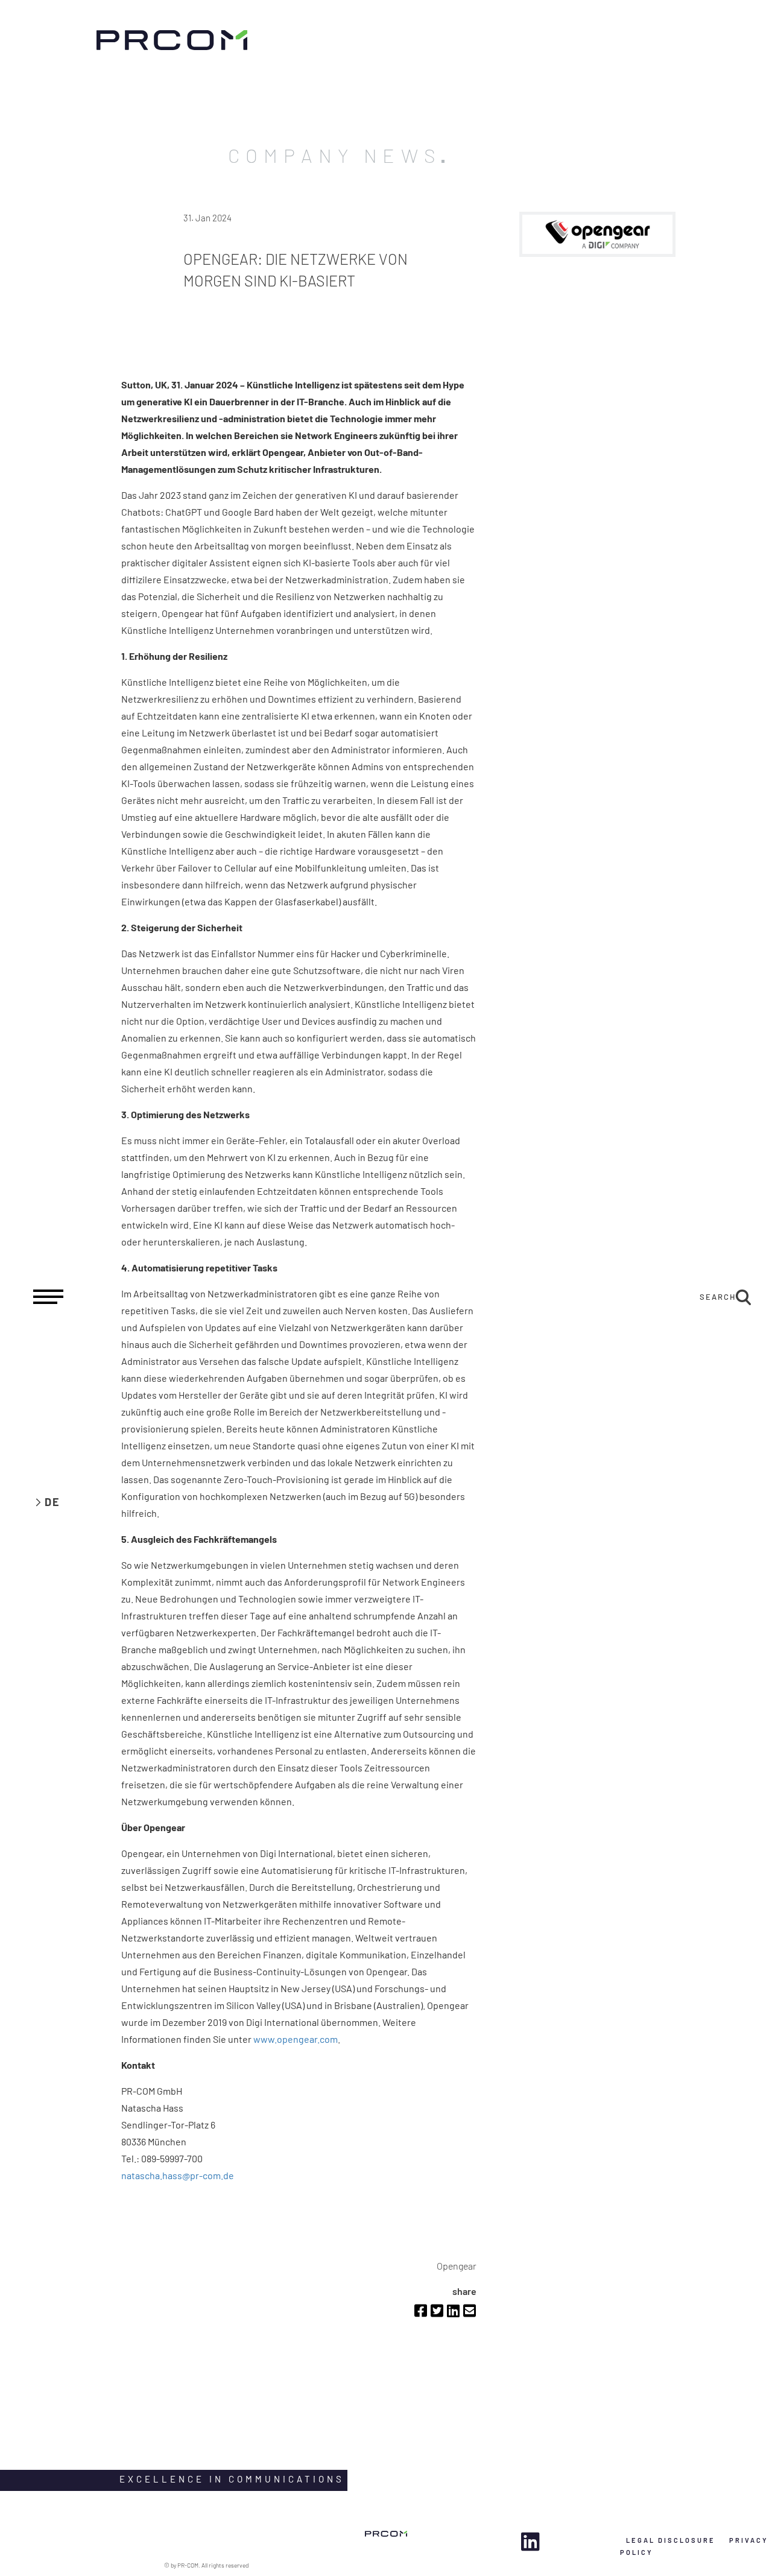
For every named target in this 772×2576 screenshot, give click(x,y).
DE (52, 1502)
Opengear (457, 2266)
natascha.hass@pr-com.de (178, 2175)
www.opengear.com (296, 2039)
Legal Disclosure (671, 2540)
